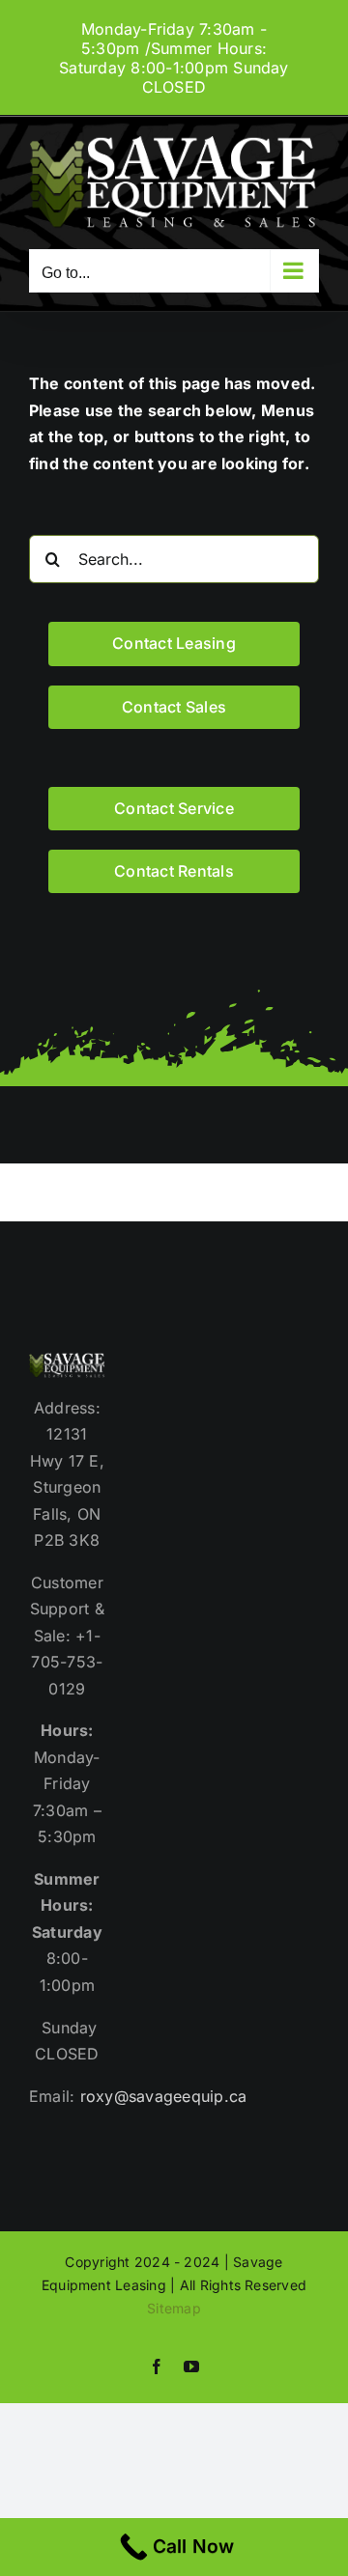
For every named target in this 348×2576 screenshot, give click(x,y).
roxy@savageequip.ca (164, 2096)
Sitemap (174, 2308)
